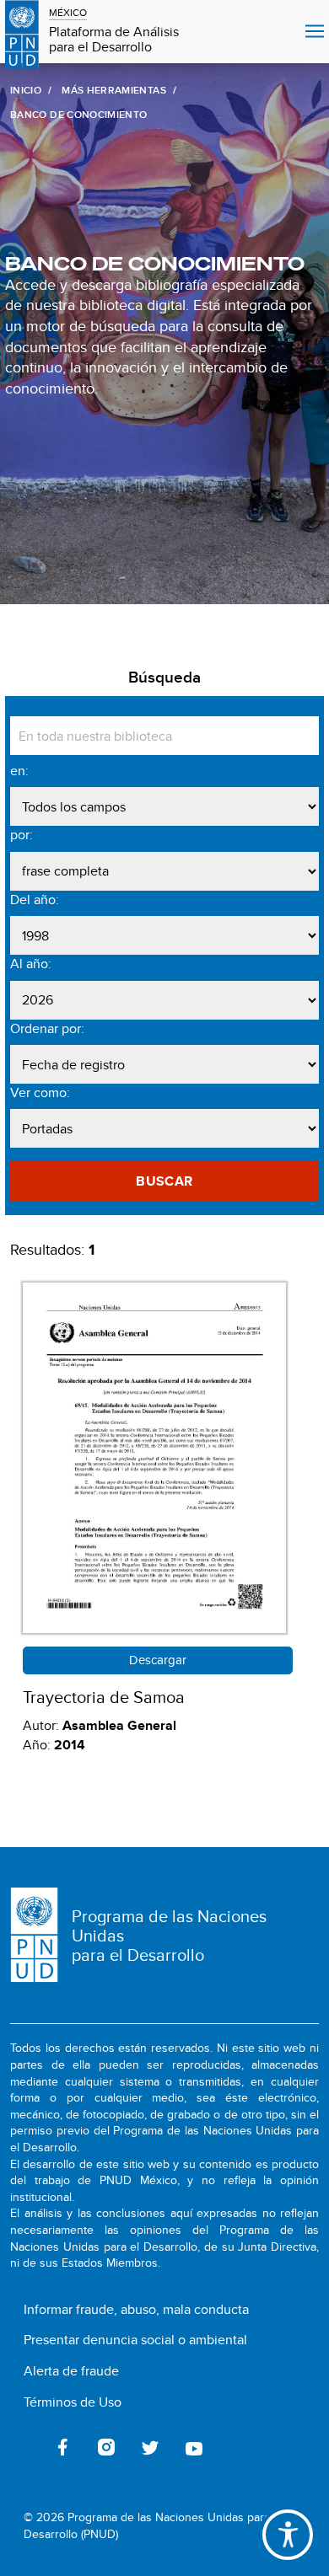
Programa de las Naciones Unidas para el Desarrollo (169, 1935)
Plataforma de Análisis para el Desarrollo (114, 40)
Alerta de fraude (71, 2371)
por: (22, 835)
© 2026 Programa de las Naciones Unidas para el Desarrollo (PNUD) (153, 2526)
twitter (150, 2447)
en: (19, 771)
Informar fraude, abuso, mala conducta (136, 2309)
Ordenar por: (47, 1029)
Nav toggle (315, 32)
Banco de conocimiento (155, 264)
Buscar (164, 1181)
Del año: (35, 900)
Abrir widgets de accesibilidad (288, 2535)
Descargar (158, 1660)
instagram (106, 2447)
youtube (194, 2447)
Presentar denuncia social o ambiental (135, 2340)
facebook (62, 2447)
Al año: (31, 964)
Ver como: (40, 1093)
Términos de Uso (73, 2402)
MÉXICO (68, 12)
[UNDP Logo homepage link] (22, 32)
